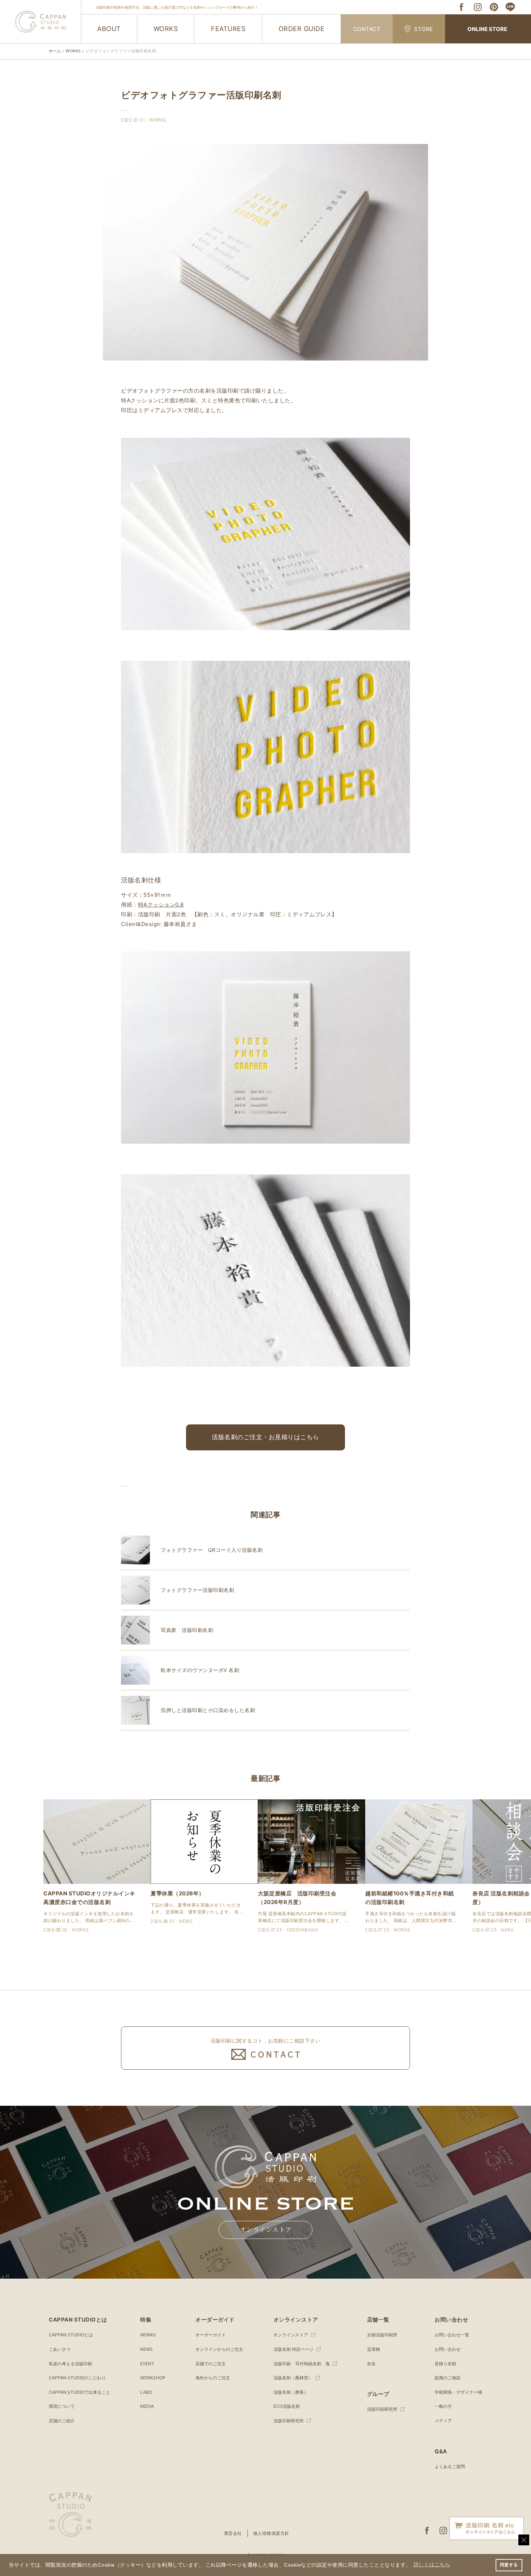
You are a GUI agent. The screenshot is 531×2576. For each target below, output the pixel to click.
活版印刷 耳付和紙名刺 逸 (302, 2364)
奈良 (371, 2364)
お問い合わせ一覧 (452, 2335)
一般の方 (443, 2406)
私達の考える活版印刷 (70, 2364)
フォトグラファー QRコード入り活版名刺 (212, 1550)
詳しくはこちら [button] (432, 2565)
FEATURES (228, 29)
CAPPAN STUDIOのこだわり (77, 2378)
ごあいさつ (60, 2349)
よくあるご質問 (450, 2466)
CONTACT (367, 29)
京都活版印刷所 (382, 2335)
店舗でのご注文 (211, 2364)
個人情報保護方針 (271, 2533)
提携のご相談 (448, 2378)
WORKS (166, 29)
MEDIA (147, 2406)
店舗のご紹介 (62, 2421)
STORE (424, 29)
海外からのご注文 (213, 2378)
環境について (62, 2406)
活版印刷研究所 (289, 2421)
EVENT (147, 2364)
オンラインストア (266, 2230)
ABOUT (109, 29)
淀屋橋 (374, 2349)
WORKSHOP (153, 2378)
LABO (146, 2392)
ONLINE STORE (487, 29)
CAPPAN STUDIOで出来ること (79, 2392)
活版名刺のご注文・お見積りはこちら (265, 1437)
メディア (443, 2421)
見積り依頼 (445, 2364)
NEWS (146, 2349)
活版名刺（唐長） (291, 2392)
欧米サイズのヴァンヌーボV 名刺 (200, 1670)
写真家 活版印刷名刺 (187, 1630)
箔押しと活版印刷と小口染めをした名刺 (208, 1710)
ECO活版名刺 (287, 2406)
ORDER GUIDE (302, 29)
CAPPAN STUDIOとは (71, 2335)
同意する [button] (509, 2565)
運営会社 (233, 2533)
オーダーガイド (211, 2335)
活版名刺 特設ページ (293, 2349)
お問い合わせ (448, 2349)
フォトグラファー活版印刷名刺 (197, 1590)
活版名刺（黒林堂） (293, 2378)
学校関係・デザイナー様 (458, 2392)
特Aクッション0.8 (161, 905)
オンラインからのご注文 (219, 2349)
